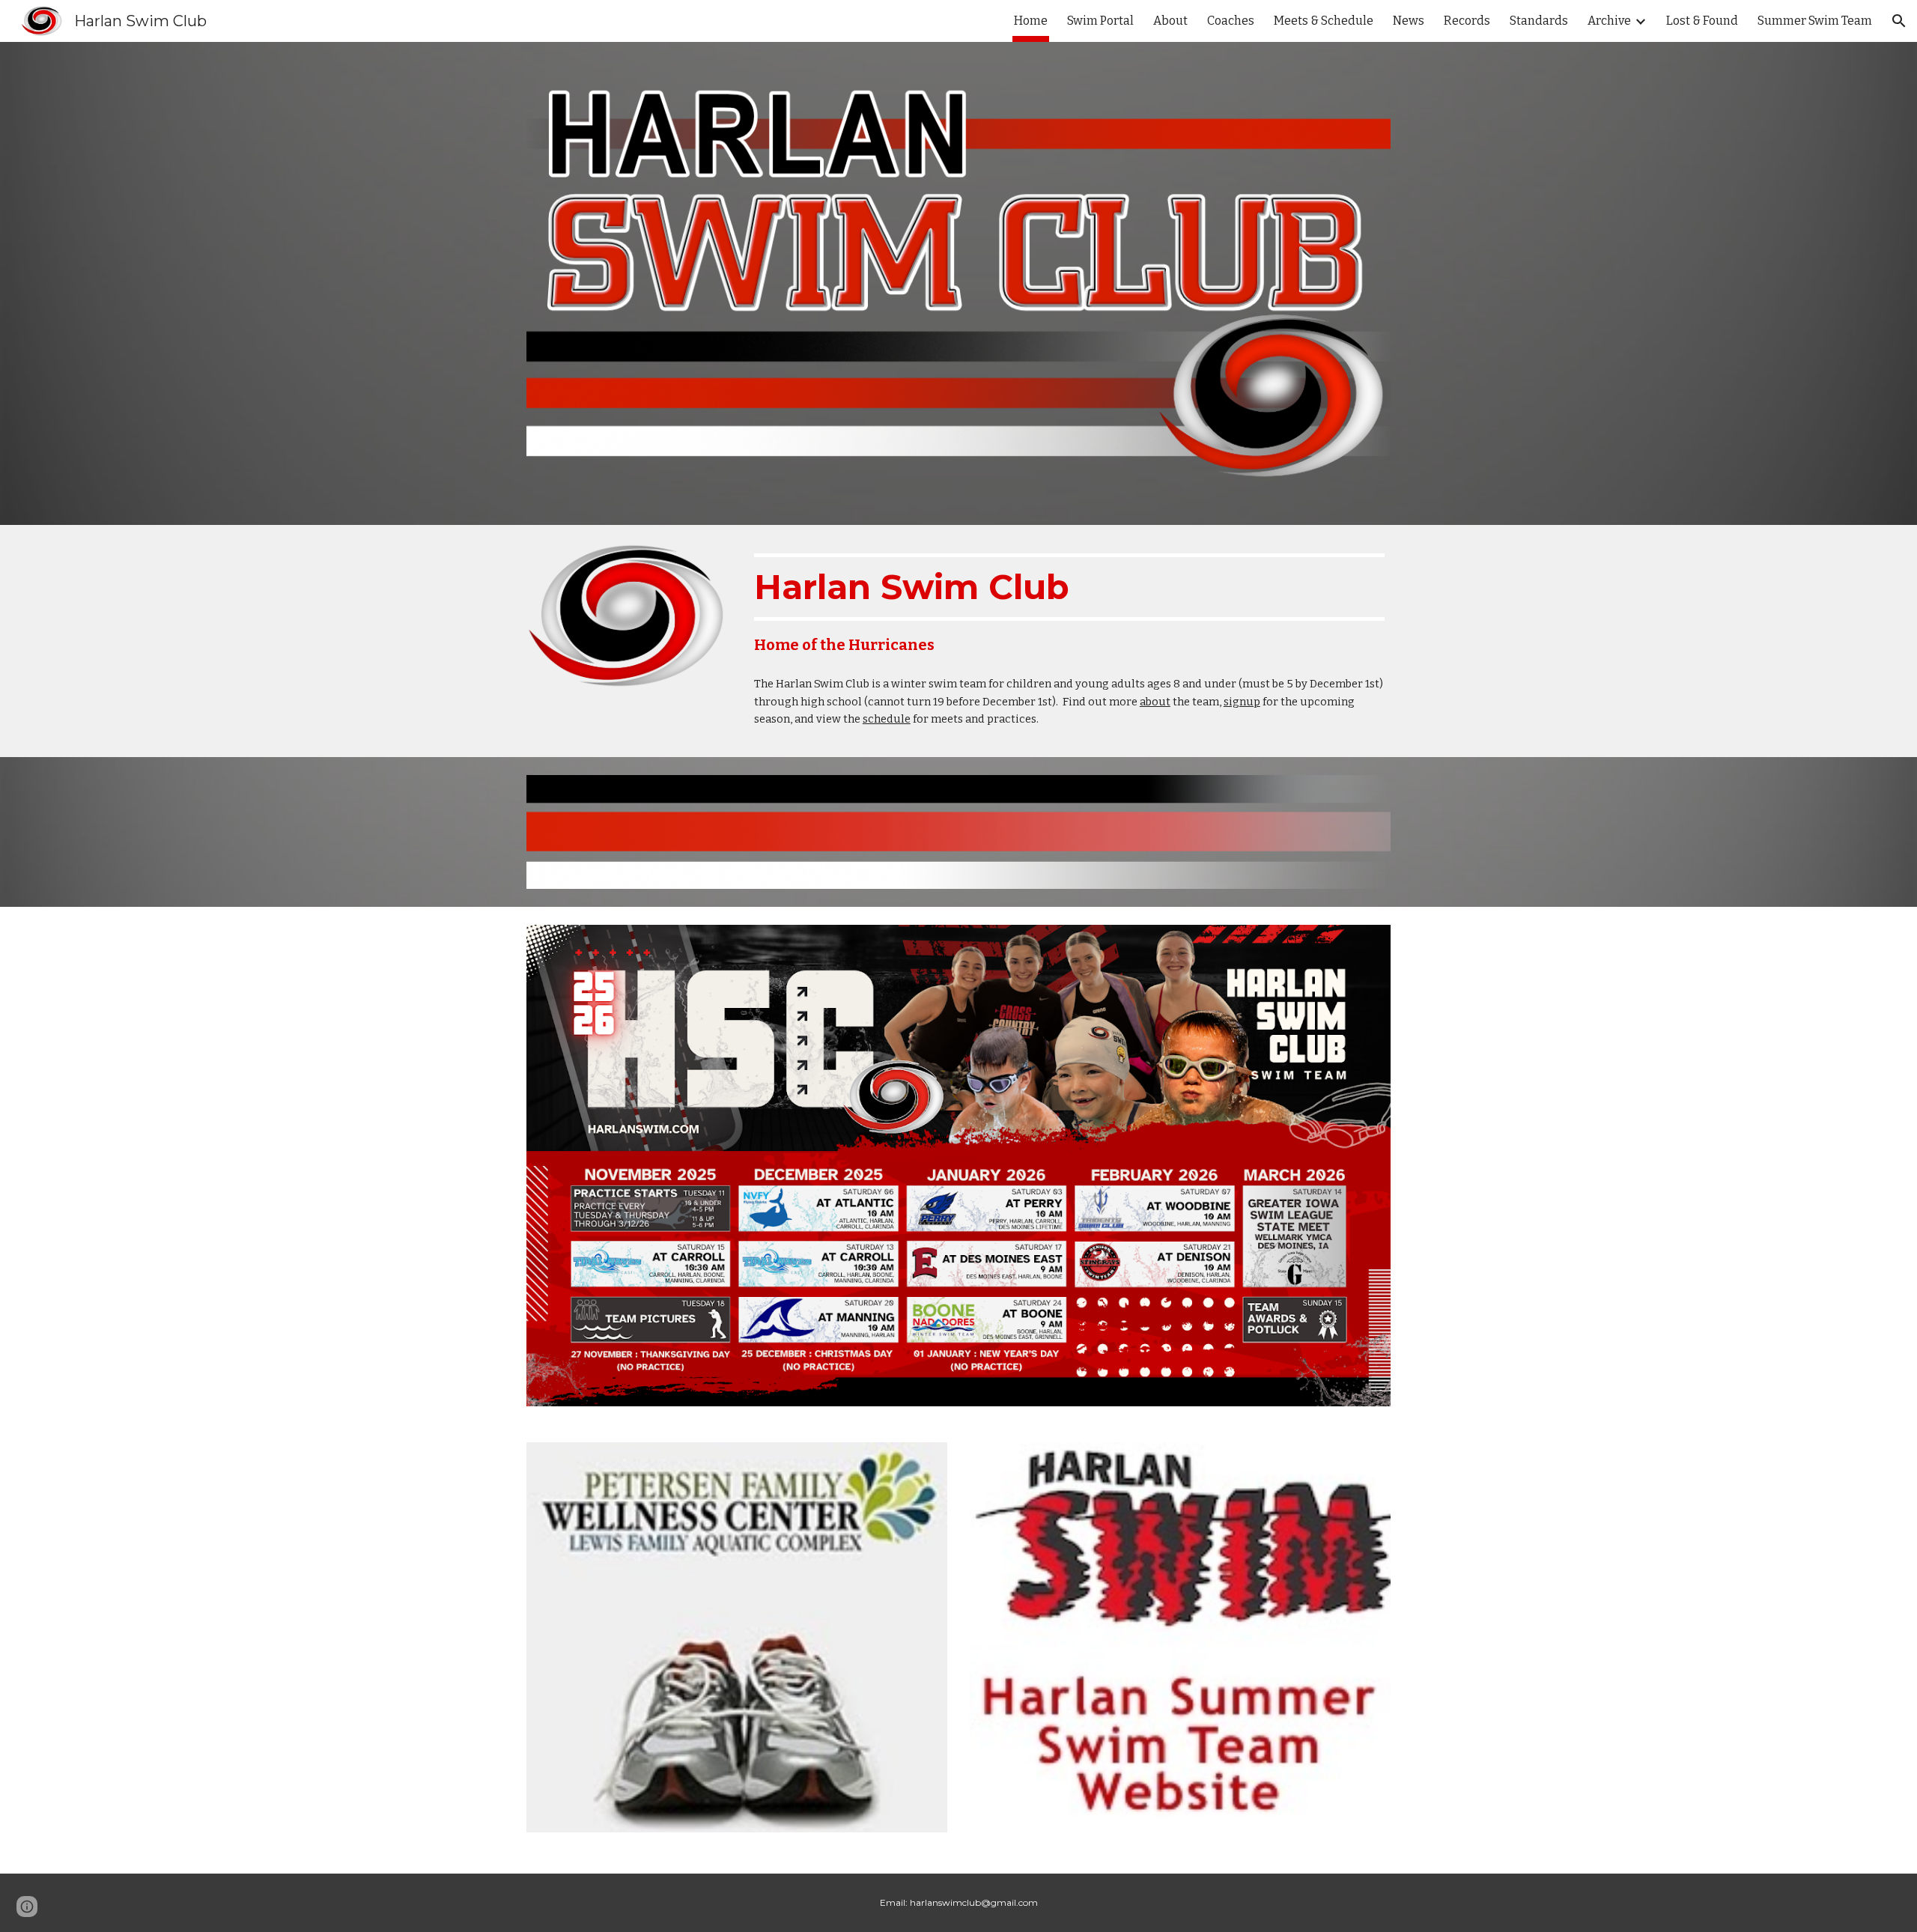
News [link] (1409, 21)
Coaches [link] (1231, 21)
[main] (1069, 604)
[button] (1899, 21)
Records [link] (1467, 21)
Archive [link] (1609, 21)
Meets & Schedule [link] (1324, 21)
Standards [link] (1539, 21)
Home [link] (1031, 21)
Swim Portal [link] (1100, 21)
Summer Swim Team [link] (1815, 21)
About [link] (1170, 21)
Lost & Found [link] (1702, 21)
